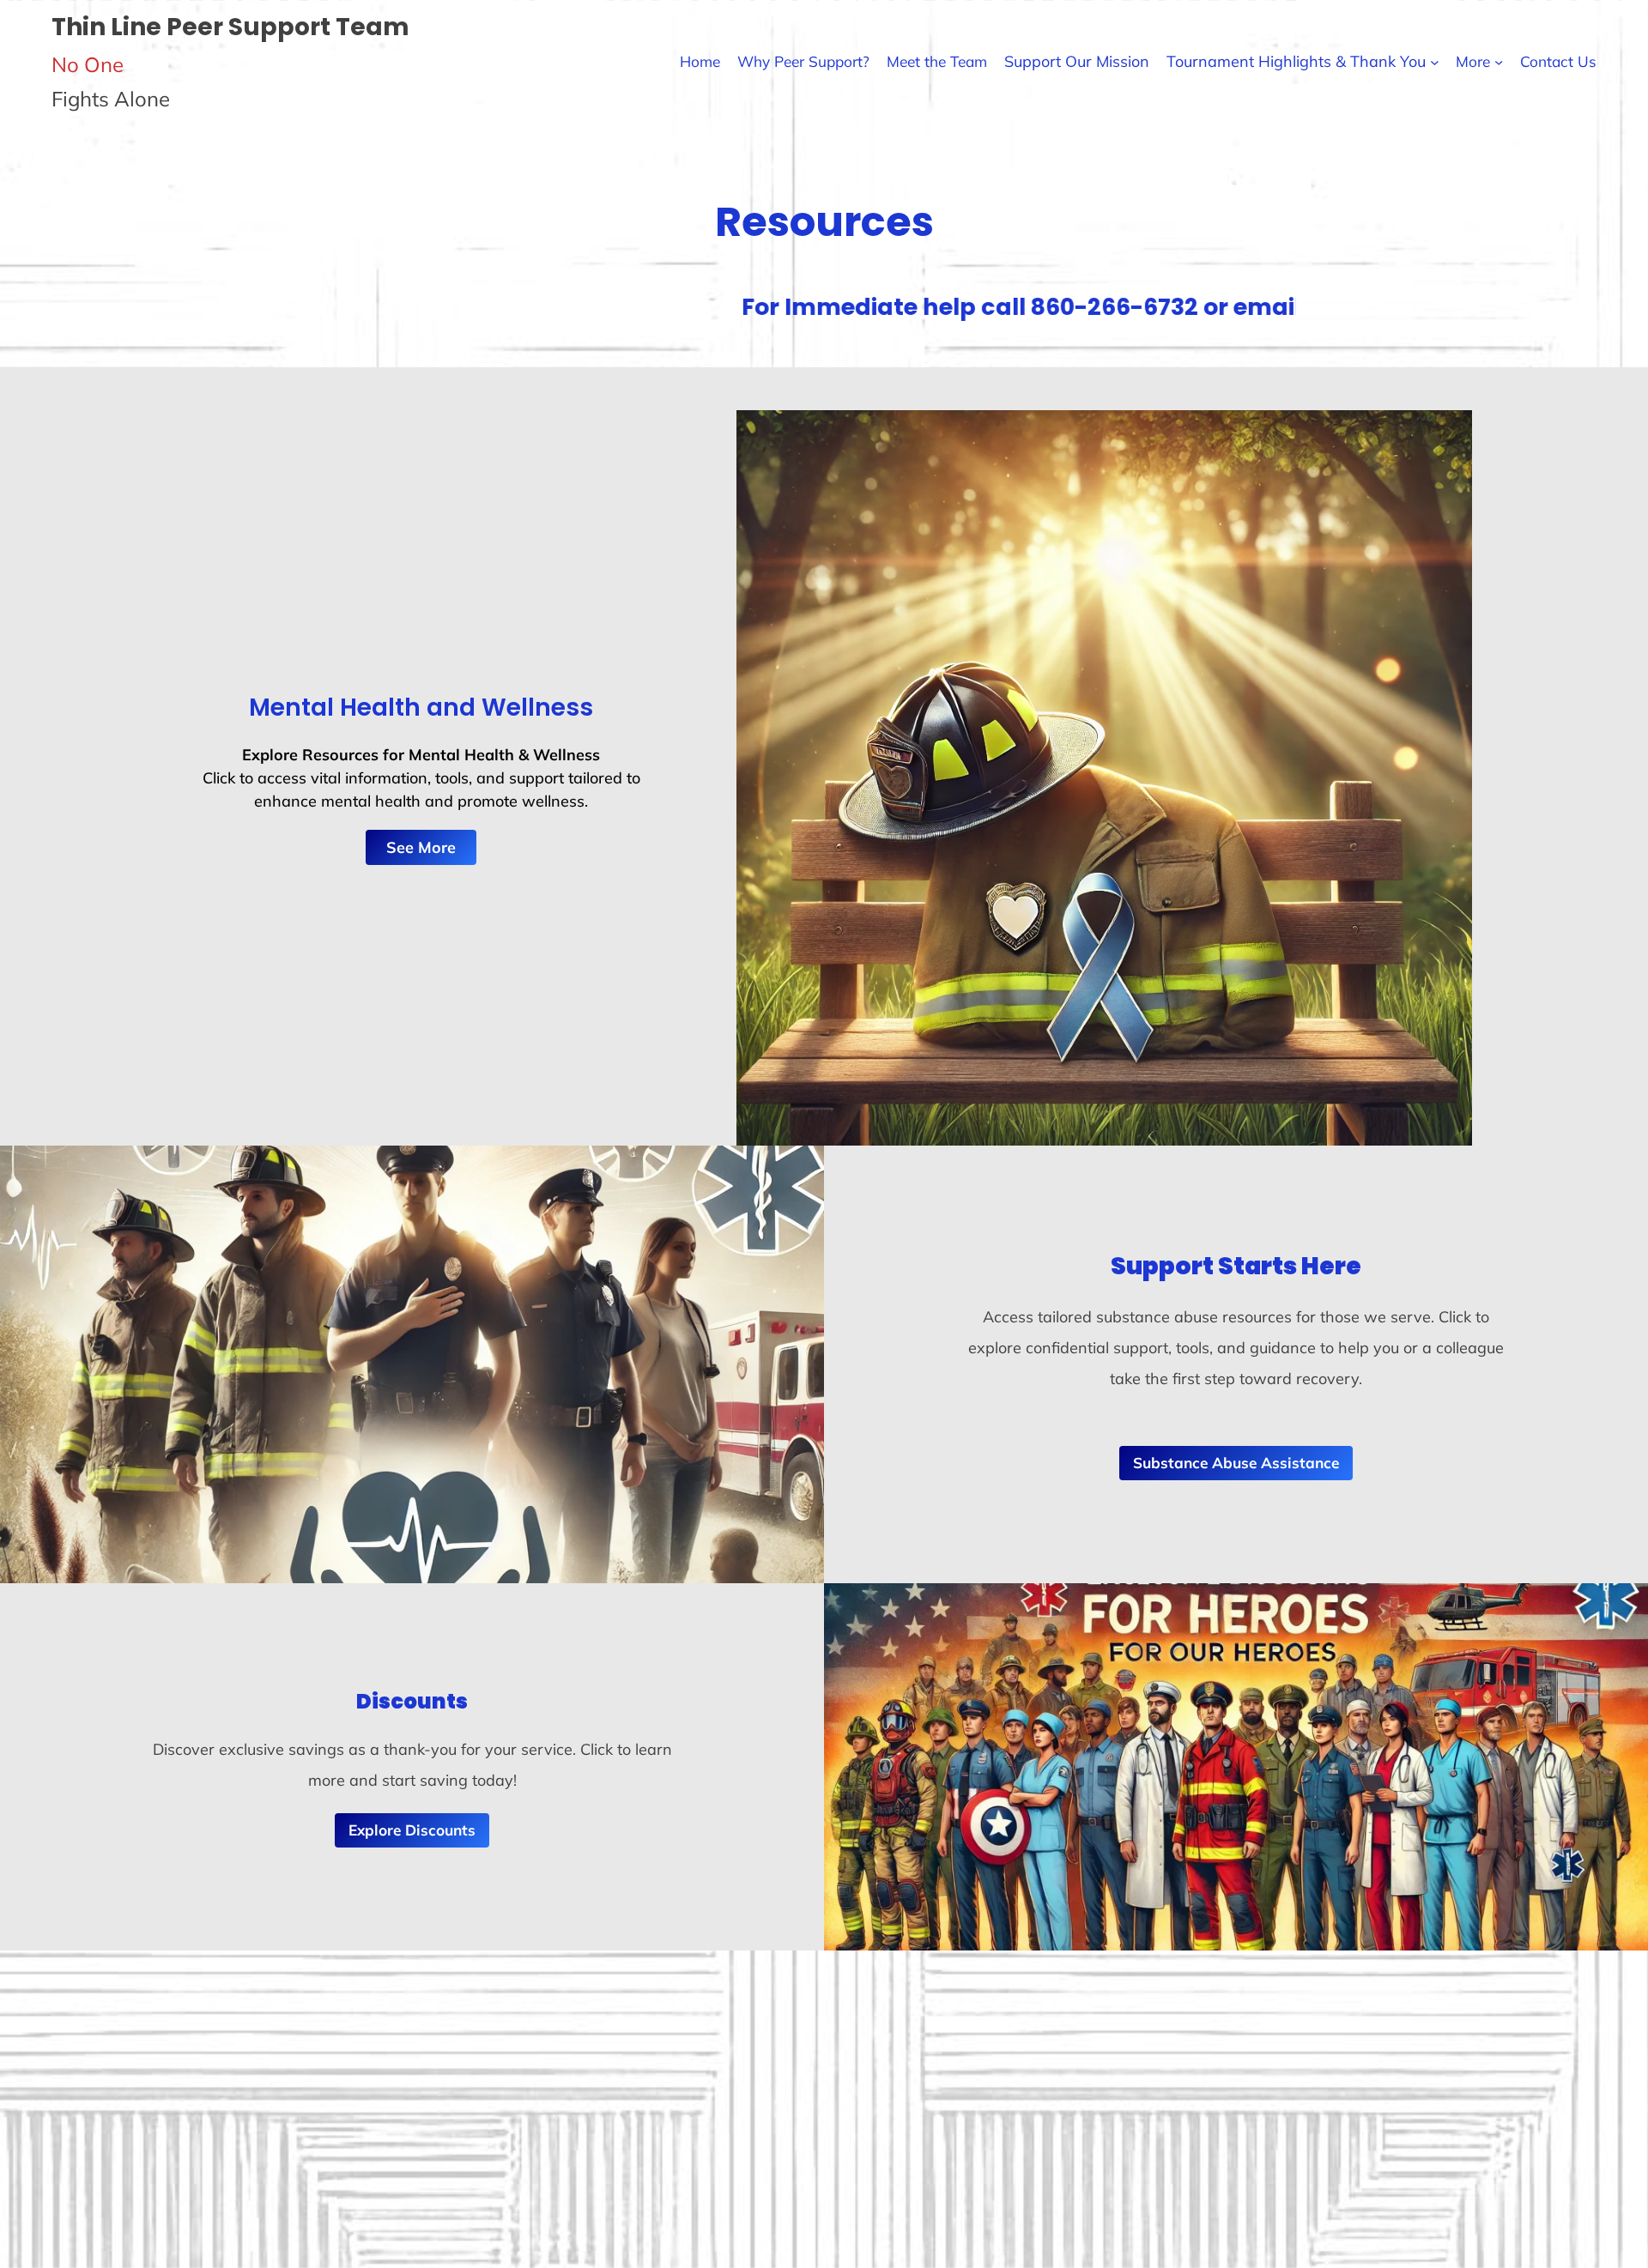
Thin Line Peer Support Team (230, 27)
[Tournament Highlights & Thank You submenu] (1435, 61)
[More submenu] (1499, 62)
